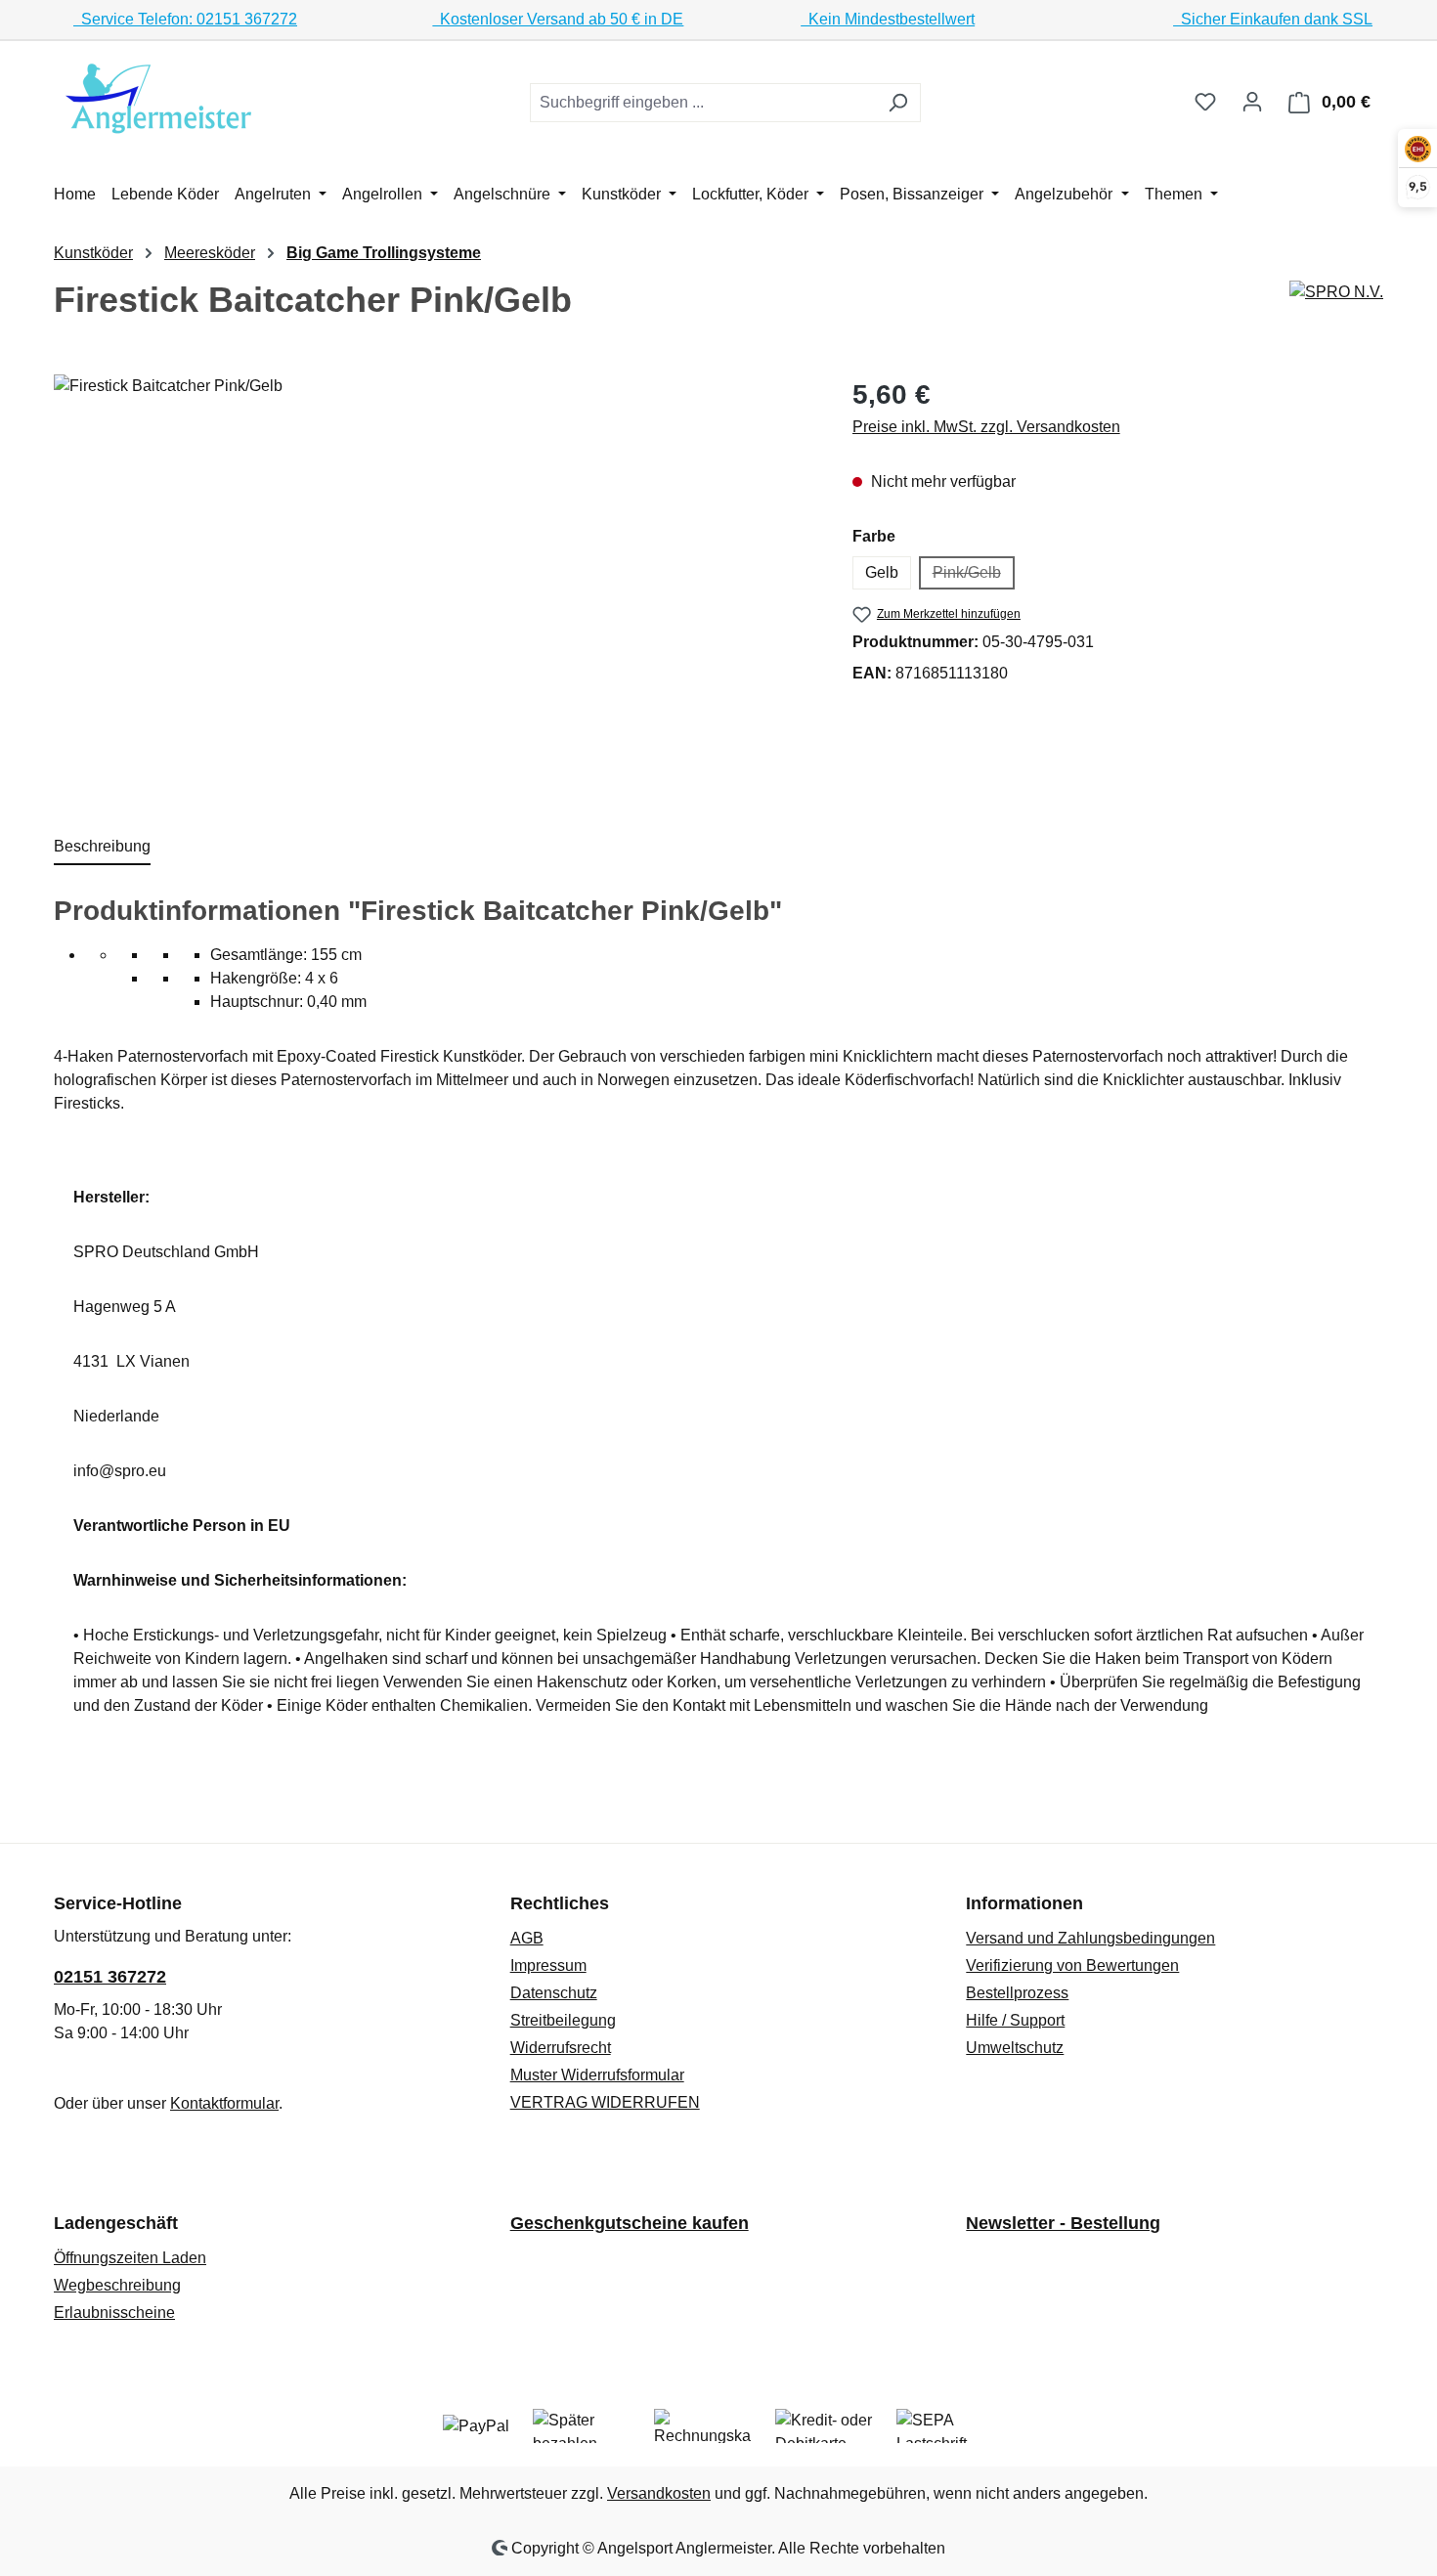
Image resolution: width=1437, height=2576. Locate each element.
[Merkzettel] (1205, 102)
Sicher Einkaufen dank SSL (1273, 19)
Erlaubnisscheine (114, 2313)
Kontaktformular (224, 2103)
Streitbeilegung (563, 2020)
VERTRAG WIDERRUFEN (605, 2102)
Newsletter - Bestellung (1063, 2223)
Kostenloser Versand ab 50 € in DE (558, 19)
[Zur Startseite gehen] (161, 98)
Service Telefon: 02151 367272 (185, 19)
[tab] (102, 848)
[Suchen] (898, 103)
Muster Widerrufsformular (597, 2075)
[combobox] (703, 103)
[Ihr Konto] (1252, 102)
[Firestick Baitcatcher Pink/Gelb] (433, 585)
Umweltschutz (1015, 2048)
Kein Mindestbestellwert (888, 19)
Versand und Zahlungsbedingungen (1090, 1938)
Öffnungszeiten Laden (130, 2258)
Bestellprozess (1017, 1993)
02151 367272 (110, 1977)
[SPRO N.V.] (1336, 292)
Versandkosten (659, 2493)
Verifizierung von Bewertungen (1072, 1965)
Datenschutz (554, 1993)
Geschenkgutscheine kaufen (630, 2223)
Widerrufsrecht (561, 2048)
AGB (527, 1938)
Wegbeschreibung (117, 2285)
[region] (434, 585)
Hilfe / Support (1015, 2020)
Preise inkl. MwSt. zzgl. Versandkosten (986, 427)
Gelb (882, 572)
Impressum (548, 1965)
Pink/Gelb (974, 577)
